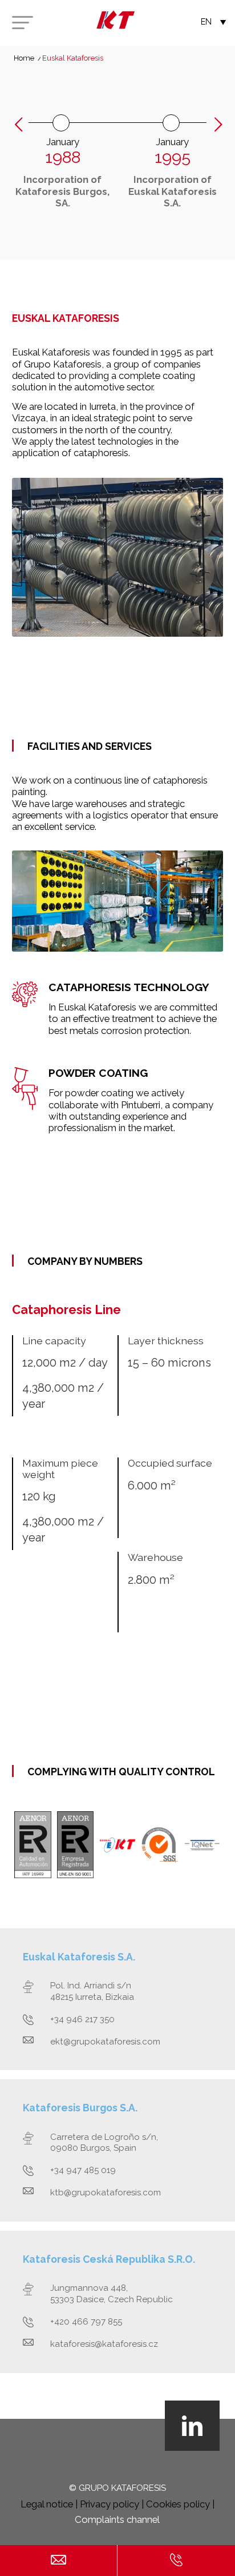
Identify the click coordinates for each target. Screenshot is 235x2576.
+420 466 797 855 (86, 2322)
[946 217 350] (176, 2561)
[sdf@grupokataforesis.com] (58, 2561)
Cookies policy (178, 2504)
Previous (19, 125)
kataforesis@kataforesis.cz (104, 2344)
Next (218, 127)
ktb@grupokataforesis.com (106, 2192)
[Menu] (22, 23)
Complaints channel (117, 2519)
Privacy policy (110, 2504)
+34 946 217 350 (82, 2019)
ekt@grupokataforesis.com (105, 2042)
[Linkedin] (192, 2426)
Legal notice (47, 2504)
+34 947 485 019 (83, 2170)
